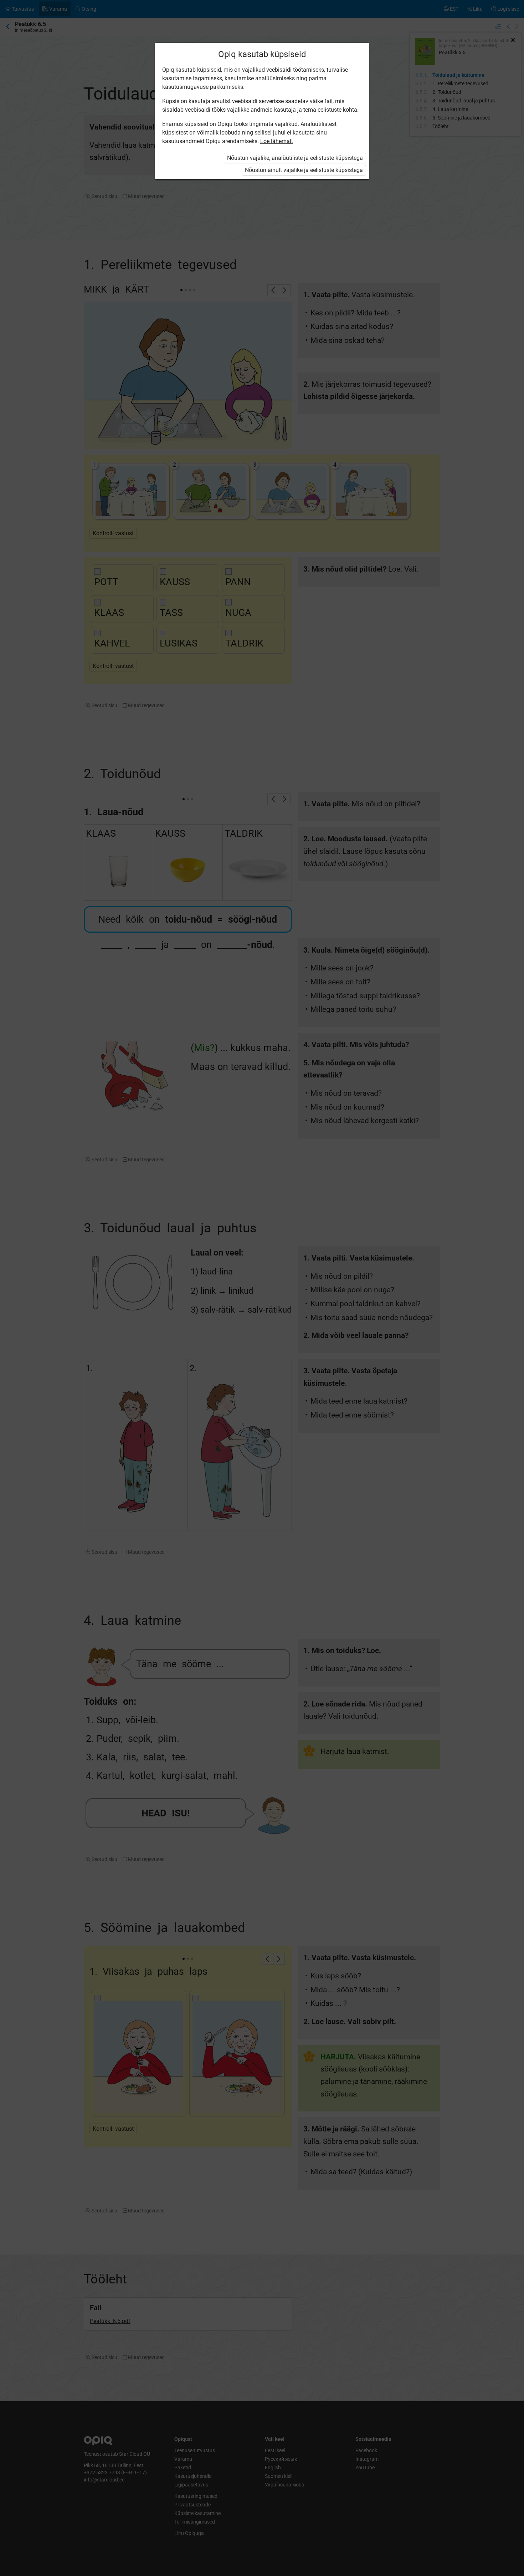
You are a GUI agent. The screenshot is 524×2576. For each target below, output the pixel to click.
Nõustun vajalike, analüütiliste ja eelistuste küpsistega (295, 158)
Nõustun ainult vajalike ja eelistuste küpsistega (304, 170)
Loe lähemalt (277, 141)
